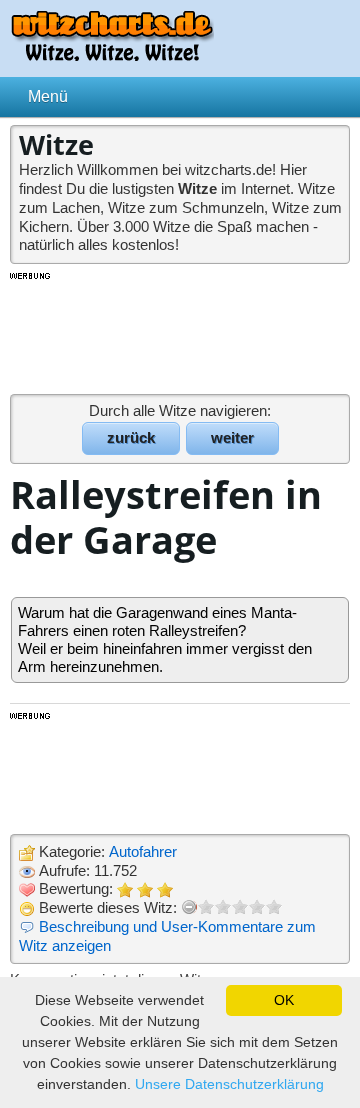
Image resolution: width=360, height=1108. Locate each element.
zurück (131, 437)
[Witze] (112, 55)
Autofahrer (143, 851)
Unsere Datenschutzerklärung (229, 1084)
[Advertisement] (180, 332)
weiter (232, 437)
